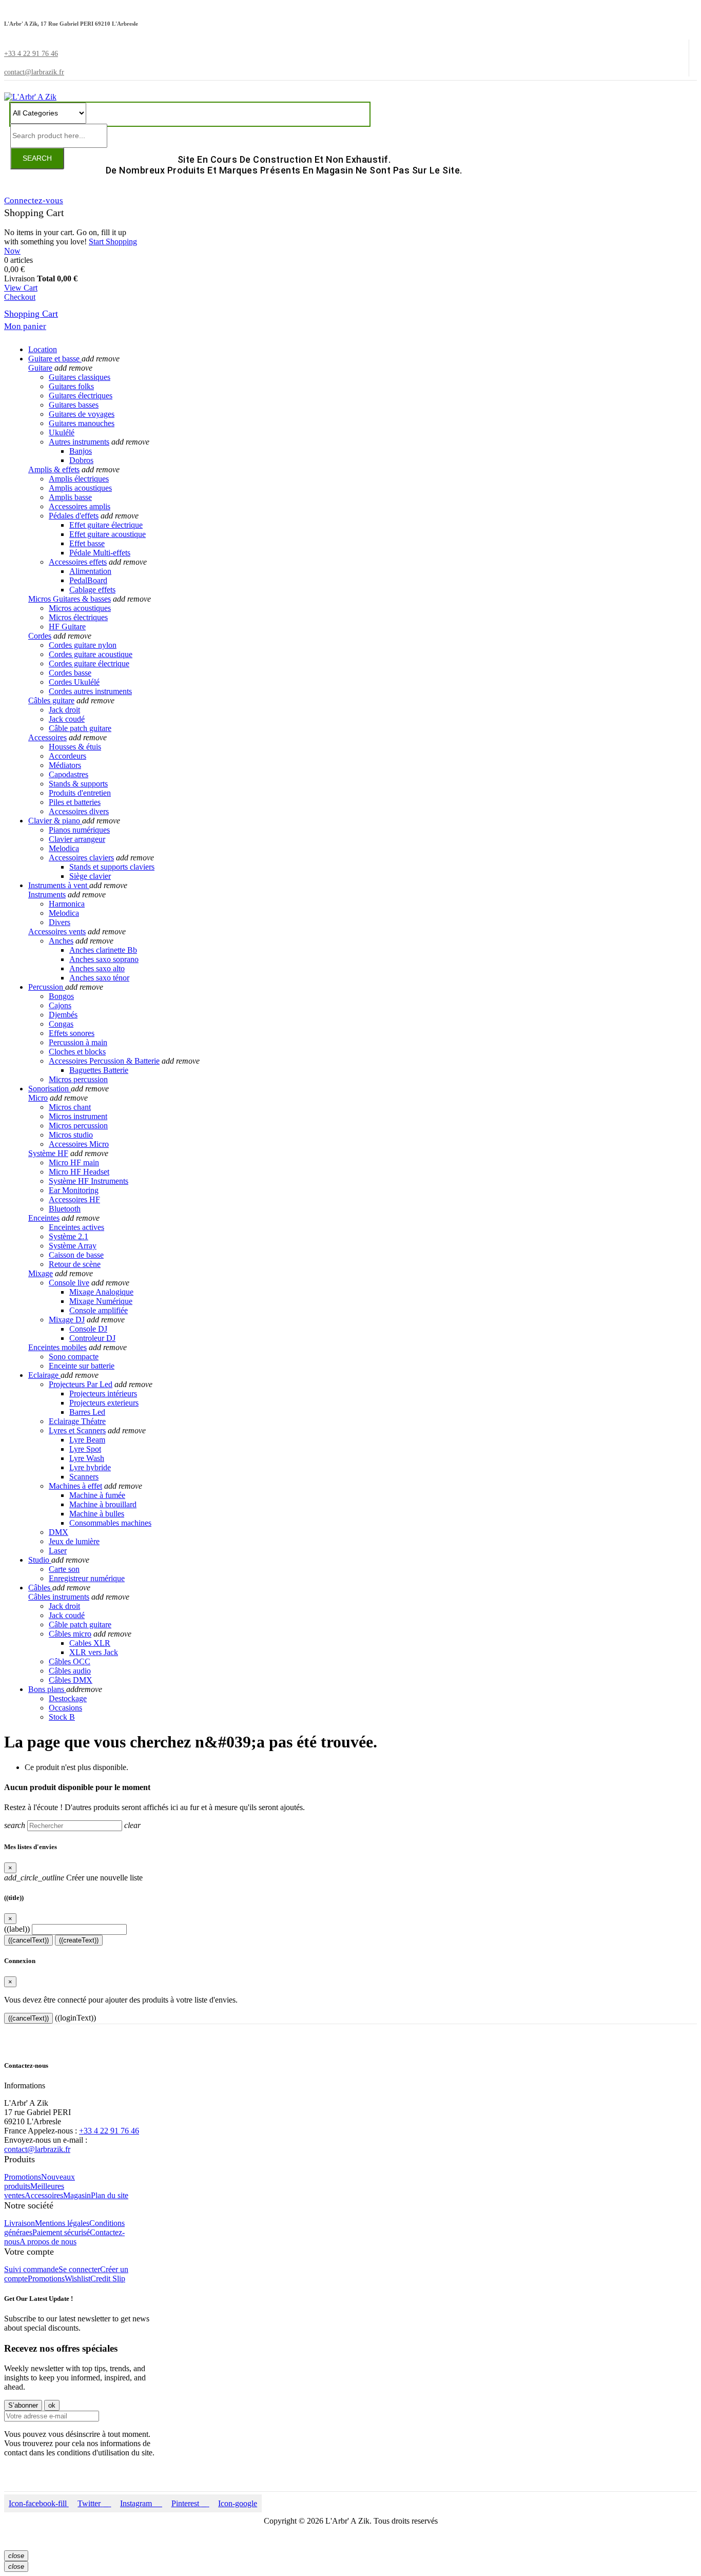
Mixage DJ (67, 1320)
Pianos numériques (79, 830)
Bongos (61, 996)
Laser (58, 1551)
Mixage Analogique (101, 1292)
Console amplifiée (99, 1310)
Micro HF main (74, 1162)
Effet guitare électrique (106, 525)
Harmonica (67, 904)
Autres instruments (79, 442)
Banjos (81, 451)
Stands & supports (78, 784)
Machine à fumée (97, 1495)
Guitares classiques (80, 377)
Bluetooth (65, 1209)
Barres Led (87, 1412)
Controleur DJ (92, 1338)
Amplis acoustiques (80, 488)
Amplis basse (70, 497)
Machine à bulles (97, 1514)
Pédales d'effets (74, 516)
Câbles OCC (70, 1661)
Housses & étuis (75, 747)
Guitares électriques (81, 396)
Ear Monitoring (74, 1190)
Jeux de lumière (74, 1541)
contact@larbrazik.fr (37, 2149)
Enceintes (44, 1218)
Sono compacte (74, 1357)
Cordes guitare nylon (83, 645)
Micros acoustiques (80, 608)
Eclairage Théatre (77, 1421)
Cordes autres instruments (90, 691)
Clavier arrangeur (77, 839)
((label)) (17, 1929)
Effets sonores (72, 1033)
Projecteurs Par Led (81, 1384)
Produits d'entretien (80, 793)
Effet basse (87, 543)
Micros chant (70, 1107)
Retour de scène (75, 1264)
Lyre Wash (87, 1458)
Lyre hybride (90, 1467)
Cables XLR (90, 1643)
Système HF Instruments (89, 1181)
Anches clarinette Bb (103, 950)
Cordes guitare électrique (89, 664)
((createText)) (79, 1940)
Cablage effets (92, 590)
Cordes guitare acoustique (91, 654)
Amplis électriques (79, 479)
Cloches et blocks (77, 1052)
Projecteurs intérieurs (103, 1393)
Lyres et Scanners (77, 1430)
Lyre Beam (87, 1440)
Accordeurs (67, 756)
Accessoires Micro (79, 1144)
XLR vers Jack (94, 1652)
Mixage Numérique (101, 1301)
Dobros (81, 460)
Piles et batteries (75, 802)
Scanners (84, 1477)
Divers (60, 922)
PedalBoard (88, 580)
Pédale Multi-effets (100, 553)
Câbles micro (70, 1634)
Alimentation (90, 571)
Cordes (40, 636)
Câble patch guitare (80, 728)
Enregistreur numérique (87, 1578)
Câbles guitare (51, 700)
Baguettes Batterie (99, 1070)
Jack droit (64, 710)
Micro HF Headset (79, 1172)
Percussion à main (78, 1042)
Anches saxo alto (97, 968)
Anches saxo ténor (99, 978)
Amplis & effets (54, 469)
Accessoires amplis (80, 506)
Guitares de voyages (82, 414)
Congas (61, 1024)
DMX (59, 1532)
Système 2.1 (69, 1236)
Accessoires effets (78, 562)
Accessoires (47, 737)
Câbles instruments (59, 1597)
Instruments (47, 895)
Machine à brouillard (103, 1504)
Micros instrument (78, 1116)
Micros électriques (78, 617)
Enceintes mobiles (57, 1347)
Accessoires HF (74, 1199)
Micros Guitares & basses (70, 599)
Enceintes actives (76, 1227)
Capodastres (69, 774)
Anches (61, 941)
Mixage (41, 1273)
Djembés (63, 1015)
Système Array (73, 1246)
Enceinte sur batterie (82, 1366)
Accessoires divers (79, 811)
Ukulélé (62, 432)
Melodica (64, 848)
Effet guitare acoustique (108, 534)
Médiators (65, 765)
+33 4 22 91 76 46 (109, 2131)
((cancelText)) (28, 1940)
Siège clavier (90, 876)
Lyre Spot (85, 1449)
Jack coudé (67, 719)
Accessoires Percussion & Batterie (104, 1061)
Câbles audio (70, 1671)
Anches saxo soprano (104, 959)
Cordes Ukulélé (74, 682)
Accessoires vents (57, 931)
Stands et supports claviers (112, 867)
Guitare (40, 368)
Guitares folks (71, 386)
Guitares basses (74, 405)
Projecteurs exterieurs (104, 1403)
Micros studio (71, 1135)
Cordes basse (70, 673)
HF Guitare (67, 627)
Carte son (64, 1569)
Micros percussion (78, 1079)
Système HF (48, 1153)
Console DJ (88, 1329)
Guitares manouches (82, 423)
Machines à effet (75, 1486)
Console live (69, 1283)
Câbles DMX (71, 1680)
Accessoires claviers (81, 858)
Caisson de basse (76, 1255)
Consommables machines (110, 1523)
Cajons (60, 1005)
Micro (38, 1098)
